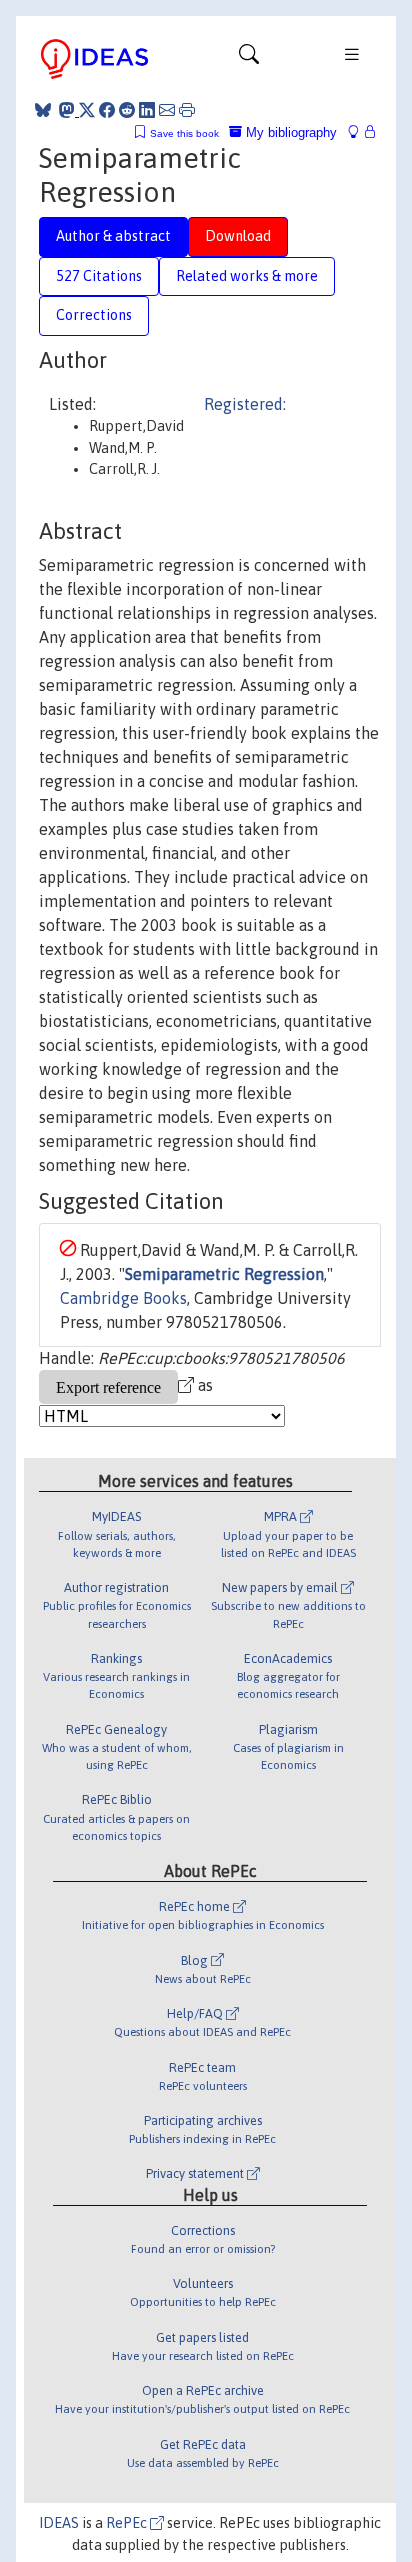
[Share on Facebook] (107, 110)
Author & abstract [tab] (113, 236)
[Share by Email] (167, 110)
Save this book (184, 133)
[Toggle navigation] (249, 59)
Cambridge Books (123, 1298)
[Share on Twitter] (87, 110)
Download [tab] (238, 236)
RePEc (128, 2523)
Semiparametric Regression (224, 1274)
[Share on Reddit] (127, 110)
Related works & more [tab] (247, 276)
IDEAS (59, 2523)
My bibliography (289, 132)
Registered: (245, 404)
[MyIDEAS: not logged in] (359, 132)
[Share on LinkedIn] (147, 110)
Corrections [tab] (94, 315)
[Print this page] (187, 110)
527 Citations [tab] (99, 276)
